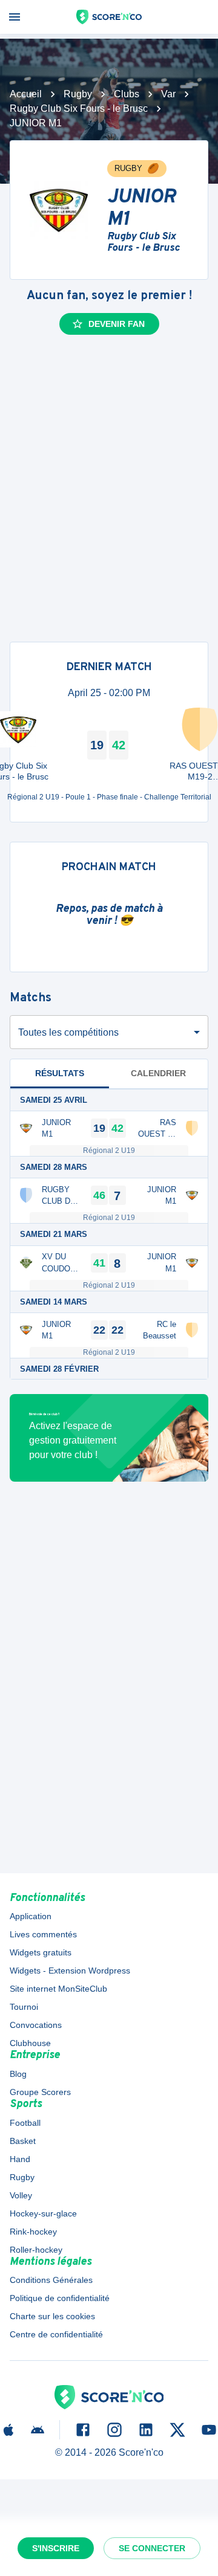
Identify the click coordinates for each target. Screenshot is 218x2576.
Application (31, 1916)
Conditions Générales (51, 2280)
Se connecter (152, 2548)
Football (25, 2123)
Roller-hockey (36, 2250)
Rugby (78, 94)
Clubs (127, 94)
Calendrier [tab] (158, 1073)
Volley (21, 2195)
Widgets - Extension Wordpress (70, 1971)
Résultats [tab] (60, 1073)
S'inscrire (56, 2548)
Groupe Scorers (40, 2092)
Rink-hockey (33, 2232)
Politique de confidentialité (60, 2298)
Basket (23, 2141)
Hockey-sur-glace (43, 2213)
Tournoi (24, 2007)
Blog (18, 2074)
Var (168, 94)
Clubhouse (30, 2043)
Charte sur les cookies (52, 2316)
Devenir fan (117, 324)
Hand (20, 2159)
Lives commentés (43, 1934)
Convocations (36, 2025)
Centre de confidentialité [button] (56, 2334)
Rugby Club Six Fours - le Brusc (79, 108)
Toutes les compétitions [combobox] (68, 1032)
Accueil (26, 94)
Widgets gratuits (41, 1952)
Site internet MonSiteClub (58, 1989)
